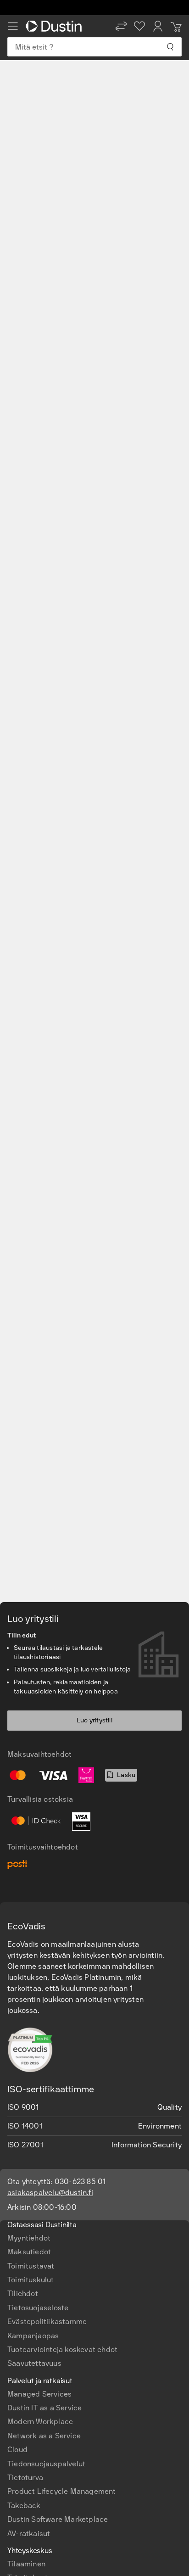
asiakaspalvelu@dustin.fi (50, 2193)
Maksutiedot (29, 2252)
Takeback (24, 2506)
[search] (170, 47)
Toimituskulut (31, 2280)
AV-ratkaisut (29, 2534)
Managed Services (39, 2394)
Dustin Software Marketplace (58, 2519)
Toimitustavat (31, 2266)
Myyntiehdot (29, 2238)
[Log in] (158, 26)
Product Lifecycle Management (62, 2491)
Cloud (17, 2450)
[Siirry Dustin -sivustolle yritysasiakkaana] (56, 26)
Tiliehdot (23, 2294)
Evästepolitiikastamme (47, 2322)
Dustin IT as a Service (44, 2408)
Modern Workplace (40, 2422)
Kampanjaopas (33, 2336)
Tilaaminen (26, 2564)
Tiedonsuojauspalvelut (46, 2464)
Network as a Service (44, 2436)
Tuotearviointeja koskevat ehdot (62, 2350)
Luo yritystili (94, 1720)
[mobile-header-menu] (13, 26)
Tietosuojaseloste (38, 2308)
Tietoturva (25, 2478)
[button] (121, 26)
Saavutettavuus (34, 2363)
